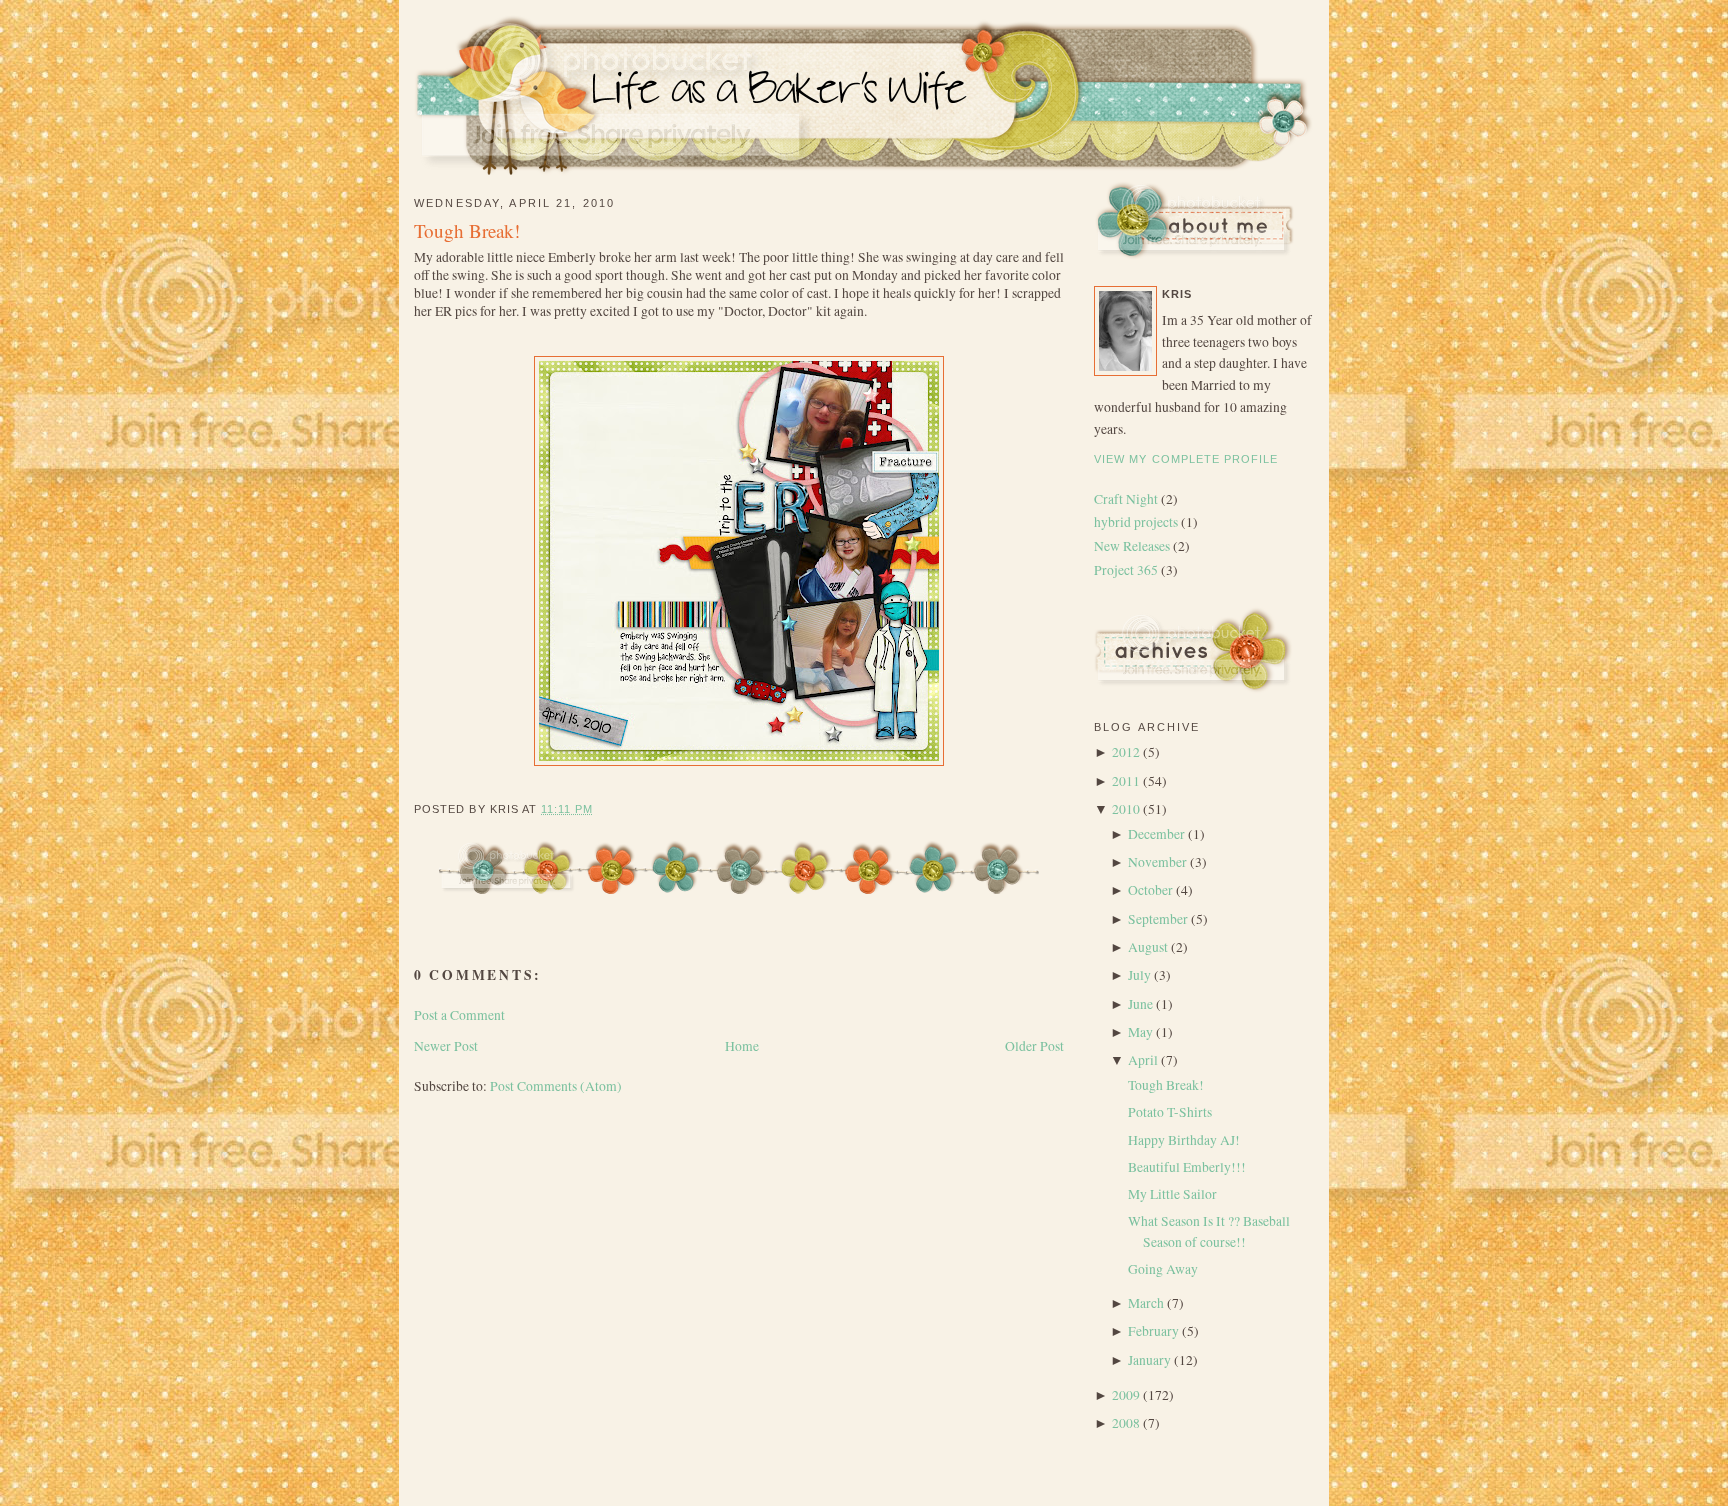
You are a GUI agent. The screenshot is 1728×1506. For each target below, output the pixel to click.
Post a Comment (459, 1015)
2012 (1126, 752)
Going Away (1163, 1269)
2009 (1126, 1395)
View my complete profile (1186, 459)
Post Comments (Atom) (556, 1086)
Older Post (1034, 1046)
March (1146, 1303)
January (1149, 1360)
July (1139, 975)
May (1140, 1032)
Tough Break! (467, 230)
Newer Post (446, 1046)
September (1158, 919)
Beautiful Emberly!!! (1187, 1167)
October (1150, 890)
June (1140, 1004)
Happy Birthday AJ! (1184, 1140)
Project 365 (1127, 570)
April (1143, 1060)
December (1156, 834)
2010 (1126, 809)
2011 (1126, 781)
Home (742, 1046)
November (1157, 862)
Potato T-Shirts (1170, 1112)
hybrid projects (1137, 522)
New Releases (1133, 546)
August (1148, 947)
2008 (1126, 1423)
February (1153, 1331)
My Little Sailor (1172, 1194)
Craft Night (1127, 499)
